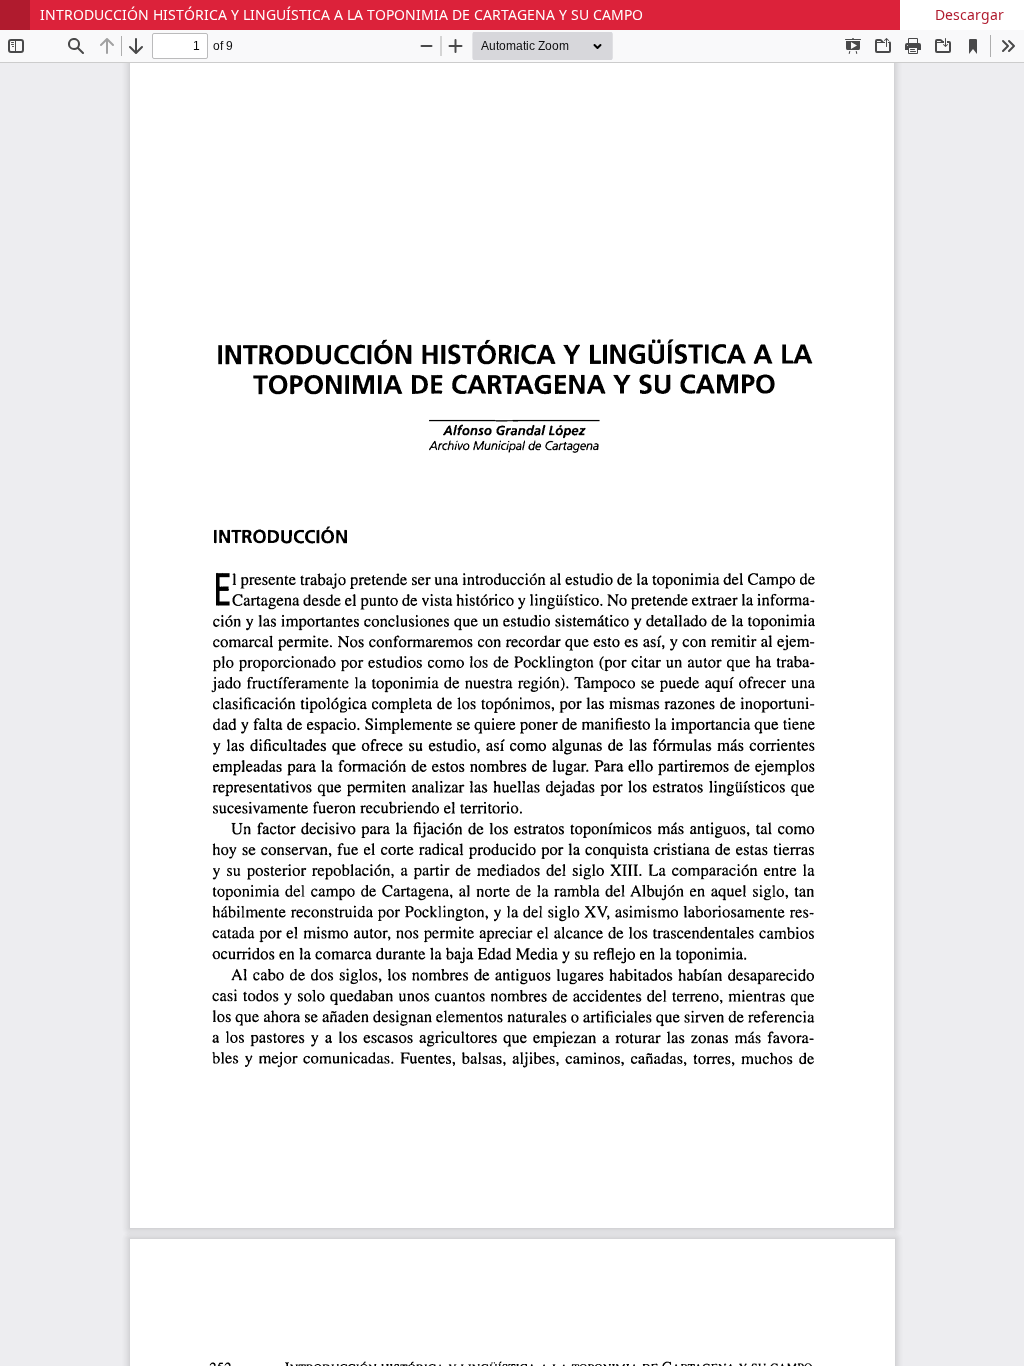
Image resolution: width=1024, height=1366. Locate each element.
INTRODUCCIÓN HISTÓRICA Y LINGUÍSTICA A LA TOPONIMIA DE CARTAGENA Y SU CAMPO (341, 14)
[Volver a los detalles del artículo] (15, 15)
